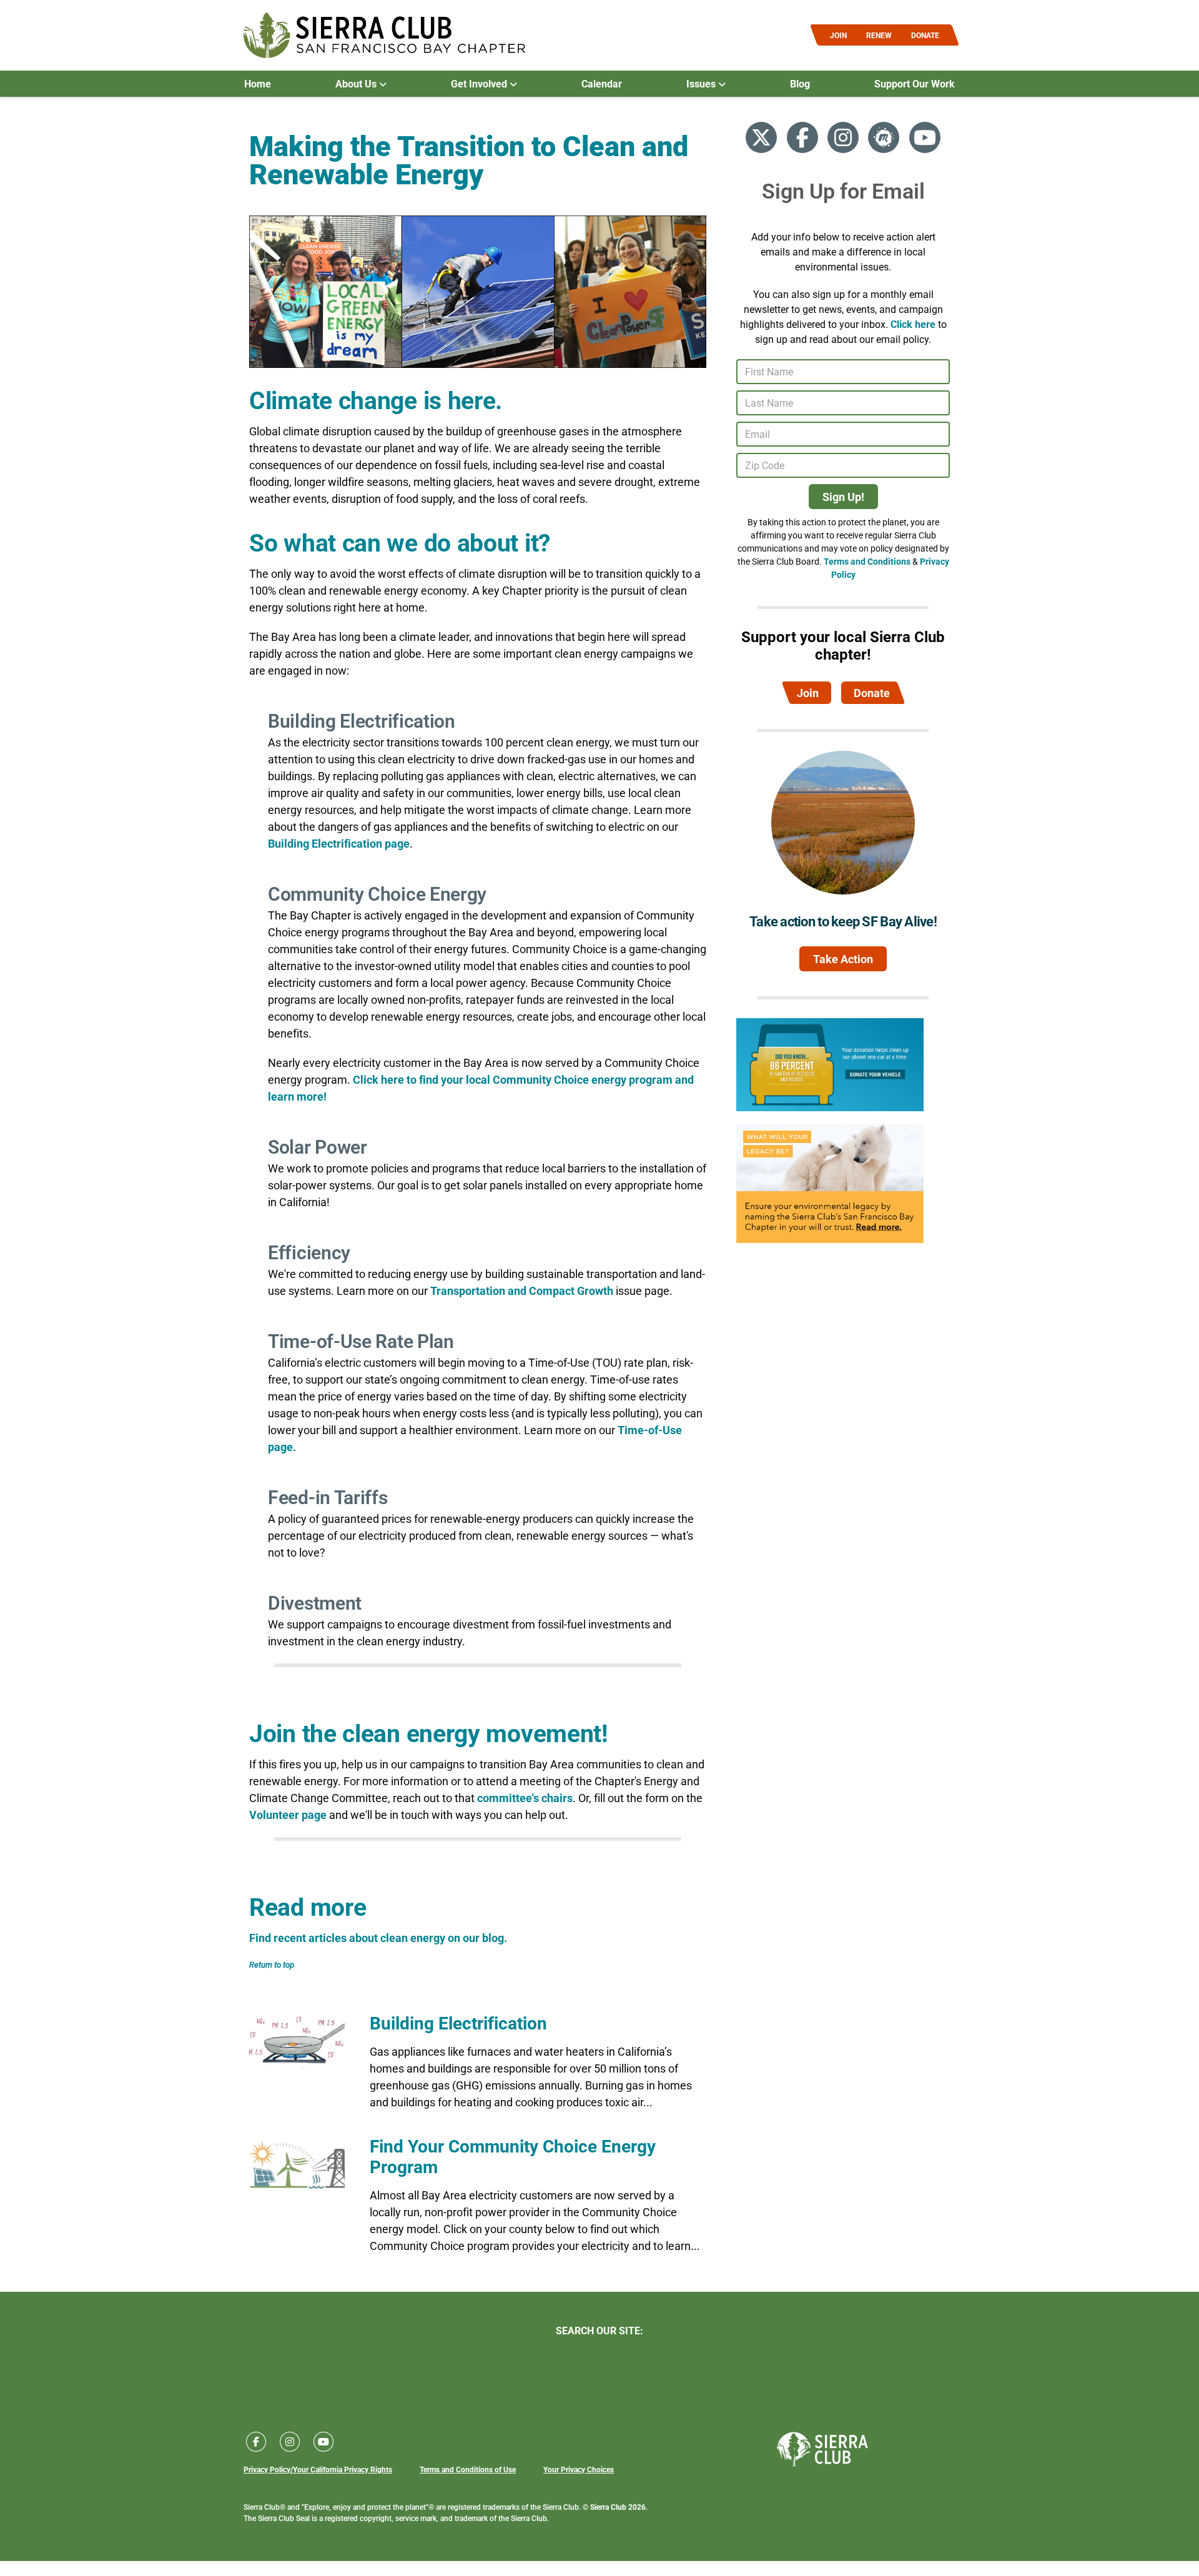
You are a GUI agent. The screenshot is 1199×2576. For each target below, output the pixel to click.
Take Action (843, 959)
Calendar (602, 84)
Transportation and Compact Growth (522, 1290)
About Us (357, 84)
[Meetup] (884, 137)
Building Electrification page (339, 843)
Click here (913, 324)
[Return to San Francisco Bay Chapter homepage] (384, 35)
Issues (702, 84)
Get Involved (480, 84)
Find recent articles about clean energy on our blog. (378, 1938)
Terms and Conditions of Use (468, 2469)
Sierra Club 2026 (618, 2507)
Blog (800, 84)
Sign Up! (843, 497)
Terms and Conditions (867, 561)
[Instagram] (843, 137)
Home (258, 84)
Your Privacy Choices (579, 2469)
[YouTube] (925, 137)
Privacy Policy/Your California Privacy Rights (318, 2469)
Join (808, 693)
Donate (872, 693)
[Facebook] (802, 137)
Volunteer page (288, 1815)
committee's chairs (525, 1798)
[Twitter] (761, 137)
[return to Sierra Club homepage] (822, 2449)
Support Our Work (915, 84)
